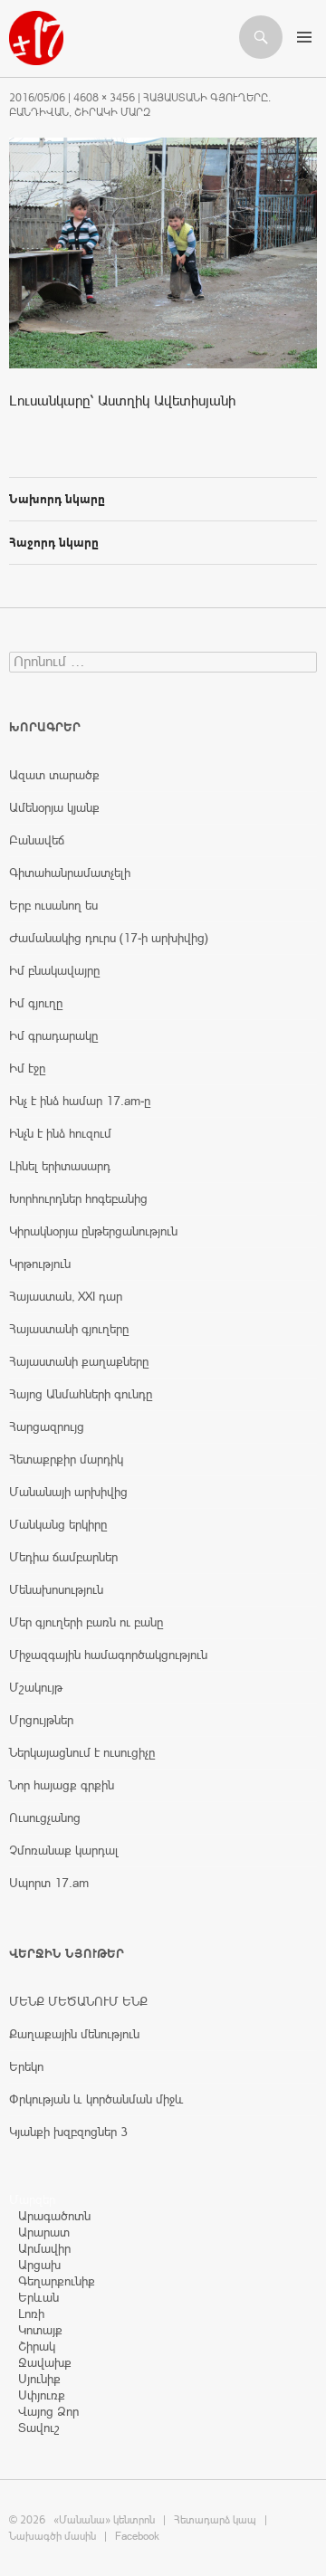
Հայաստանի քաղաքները (79, 1361)
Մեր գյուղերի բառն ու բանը (86, 1622)
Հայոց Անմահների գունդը (81, 1394)
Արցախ (39, 2265)
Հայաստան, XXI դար (66, 1296)
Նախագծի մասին (53, 2536)
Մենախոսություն (56, 1589)
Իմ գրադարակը (53, 1035)
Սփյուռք (42, 2395)
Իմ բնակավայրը (54, 970)
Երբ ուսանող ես (53, 905)
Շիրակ (37, 2346)
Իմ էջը (27, 1068)
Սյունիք (39, 2379)
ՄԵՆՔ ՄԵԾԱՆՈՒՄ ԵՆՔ (78, 2001)
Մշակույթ (36, 1687)
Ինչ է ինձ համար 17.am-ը (80, 1101)
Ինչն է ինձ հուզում (60, 1133)
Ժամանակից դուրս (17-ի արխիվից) (109, 938)
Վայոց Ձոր (48, 2411)
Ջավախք (45, 2362)
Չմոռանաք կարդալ (64, 1850)
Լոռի (31, 2314)
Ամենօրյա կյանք (54, 807)
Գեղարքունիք (57, 2281)
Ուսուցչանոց (45, 1818)
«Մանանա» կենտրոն (104, 2520)
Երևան (38, 2297)
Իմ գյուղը (36, 1003)
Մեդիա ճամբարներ (63, 1557)
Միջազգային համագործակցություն (108, 1655)
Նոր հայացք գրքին (62, 1785)
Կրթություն (40, 1264)
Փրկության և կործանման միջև (96, 2099)
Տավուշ (39, 2428)
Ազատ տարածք (54, 775)
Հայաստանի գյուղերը (69, 1329)
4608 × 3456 (104, 98)
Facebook (137, 2536)
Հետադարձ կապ (215, 2520)
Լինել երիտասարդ (60, 1166)
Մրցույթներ (41, 1720)
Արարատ (44, 2232)
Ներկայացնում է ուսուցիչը (82, 1752)
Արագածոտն (54, 2216)
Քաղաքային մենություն (74, 2034)
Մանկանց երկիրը (58, 1524)
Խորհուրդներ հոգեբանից (78, 1198)
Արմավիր (44, 2248)
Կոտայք (40, 2330)
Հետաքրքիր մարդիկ (66, 1459)
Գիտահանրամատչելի (70, 873)
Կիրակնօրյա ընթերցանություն (93, 1231)
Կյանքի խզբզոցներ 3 (68, 2132)
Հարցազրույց (47, 1426)
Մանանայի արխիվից (68, 1492)
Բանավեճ (37, 840)
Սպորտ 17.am (49, 1883)
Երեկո (26, 2066)
